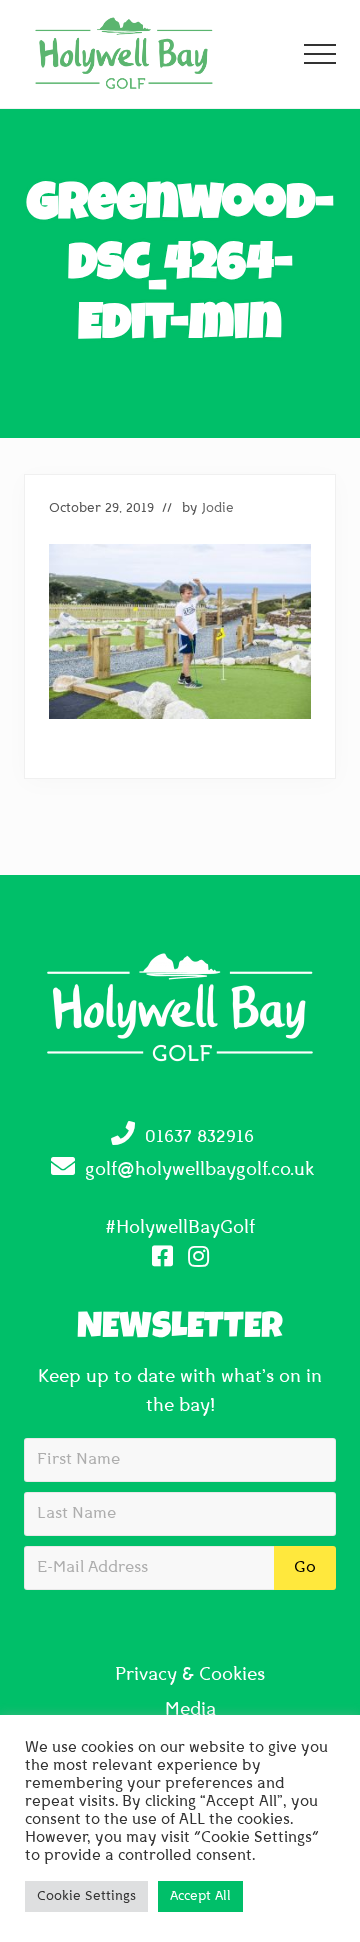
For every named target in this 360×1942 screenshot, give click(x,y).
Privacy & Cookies (190, 1676)
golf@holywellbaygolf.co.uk (199, 1171)
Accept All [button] (200, 1896)
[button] (320, 54)
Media (190, 1711)
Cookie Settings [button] (86, 1896)
